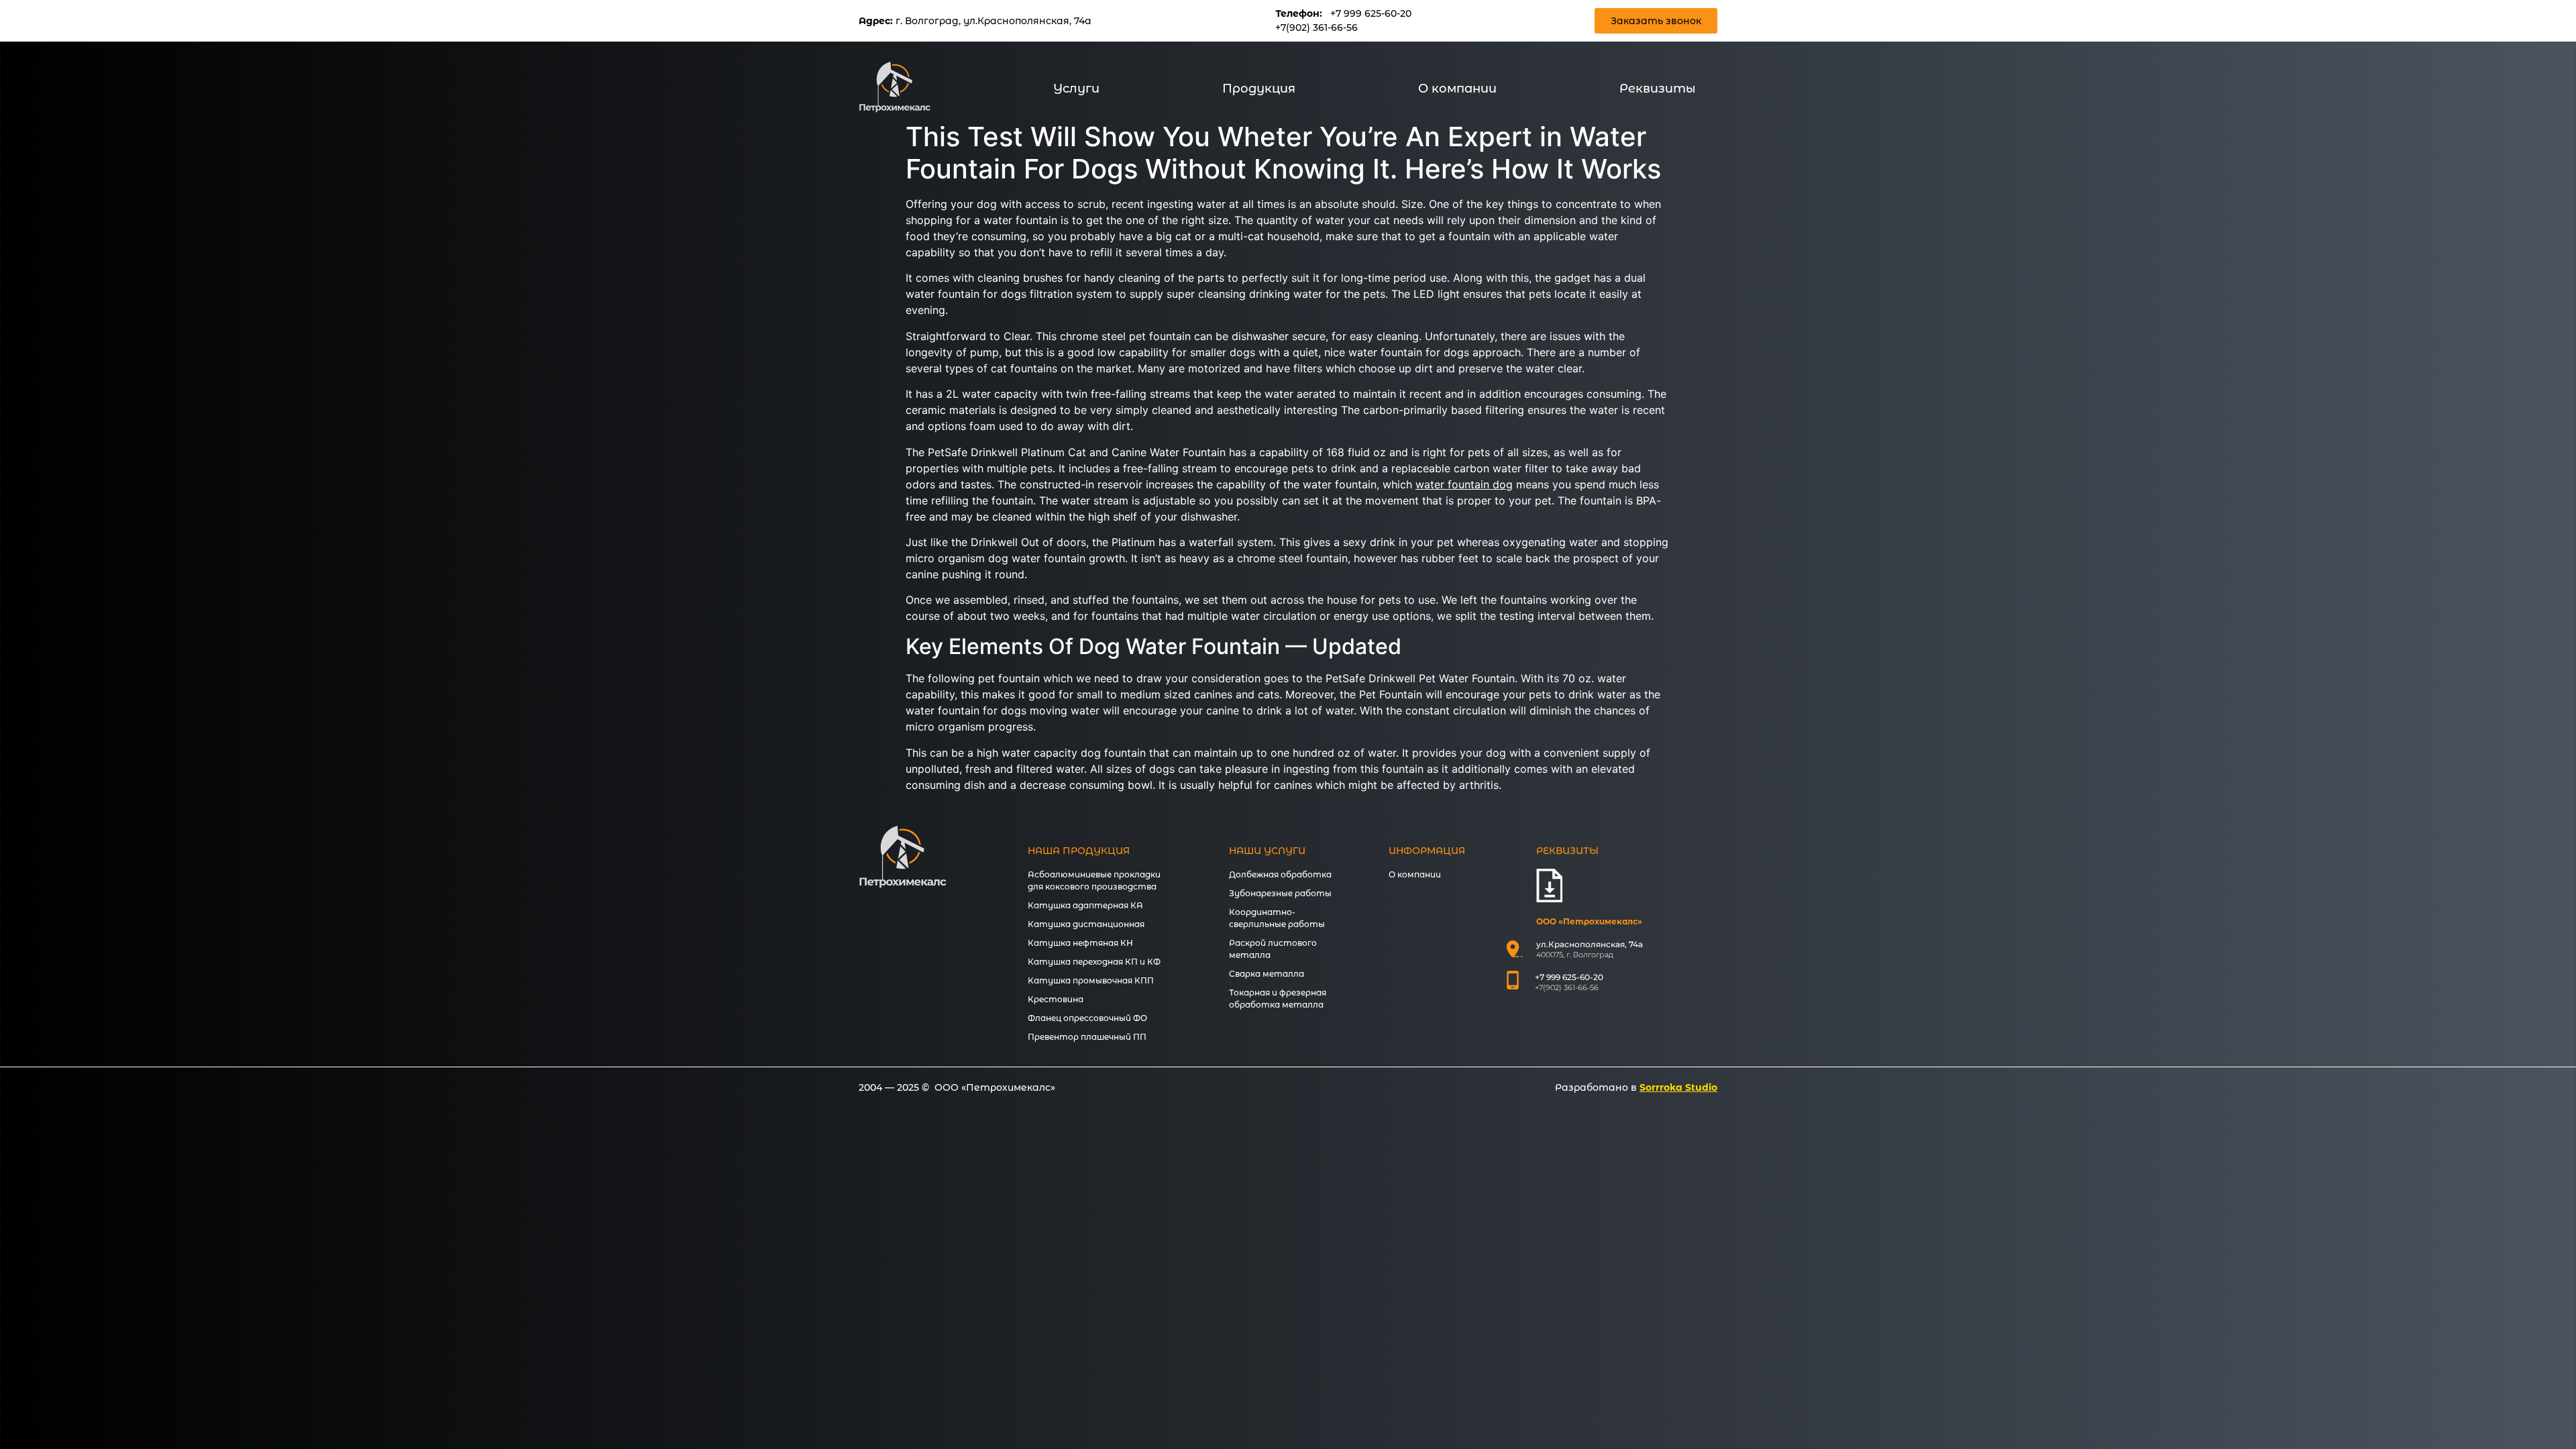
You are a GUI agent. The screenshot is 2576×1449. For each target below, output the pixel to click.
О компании (1457, 89)
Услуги (1076, 89)
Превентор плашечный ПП (1087, 1037)
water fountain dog (1464, 484)
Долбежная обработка (1280, 874)
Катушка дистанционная (1086, 924)
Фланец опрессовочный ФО (1087, 1018)
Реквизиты (1658, 89)
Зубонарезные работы (1280, 893)
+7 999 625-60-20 (1371, 13)
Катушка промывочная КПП (1091, 980)
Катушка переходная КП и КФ (1094, 962)
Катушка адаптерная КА (1085, 905)
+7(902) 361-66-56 (1317, 28)
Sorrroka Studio (1678, 1087)
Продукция (1259, 89)
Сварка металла (1267, 974)
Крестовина (1056, 999)
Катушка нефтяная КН (1080, 943)
